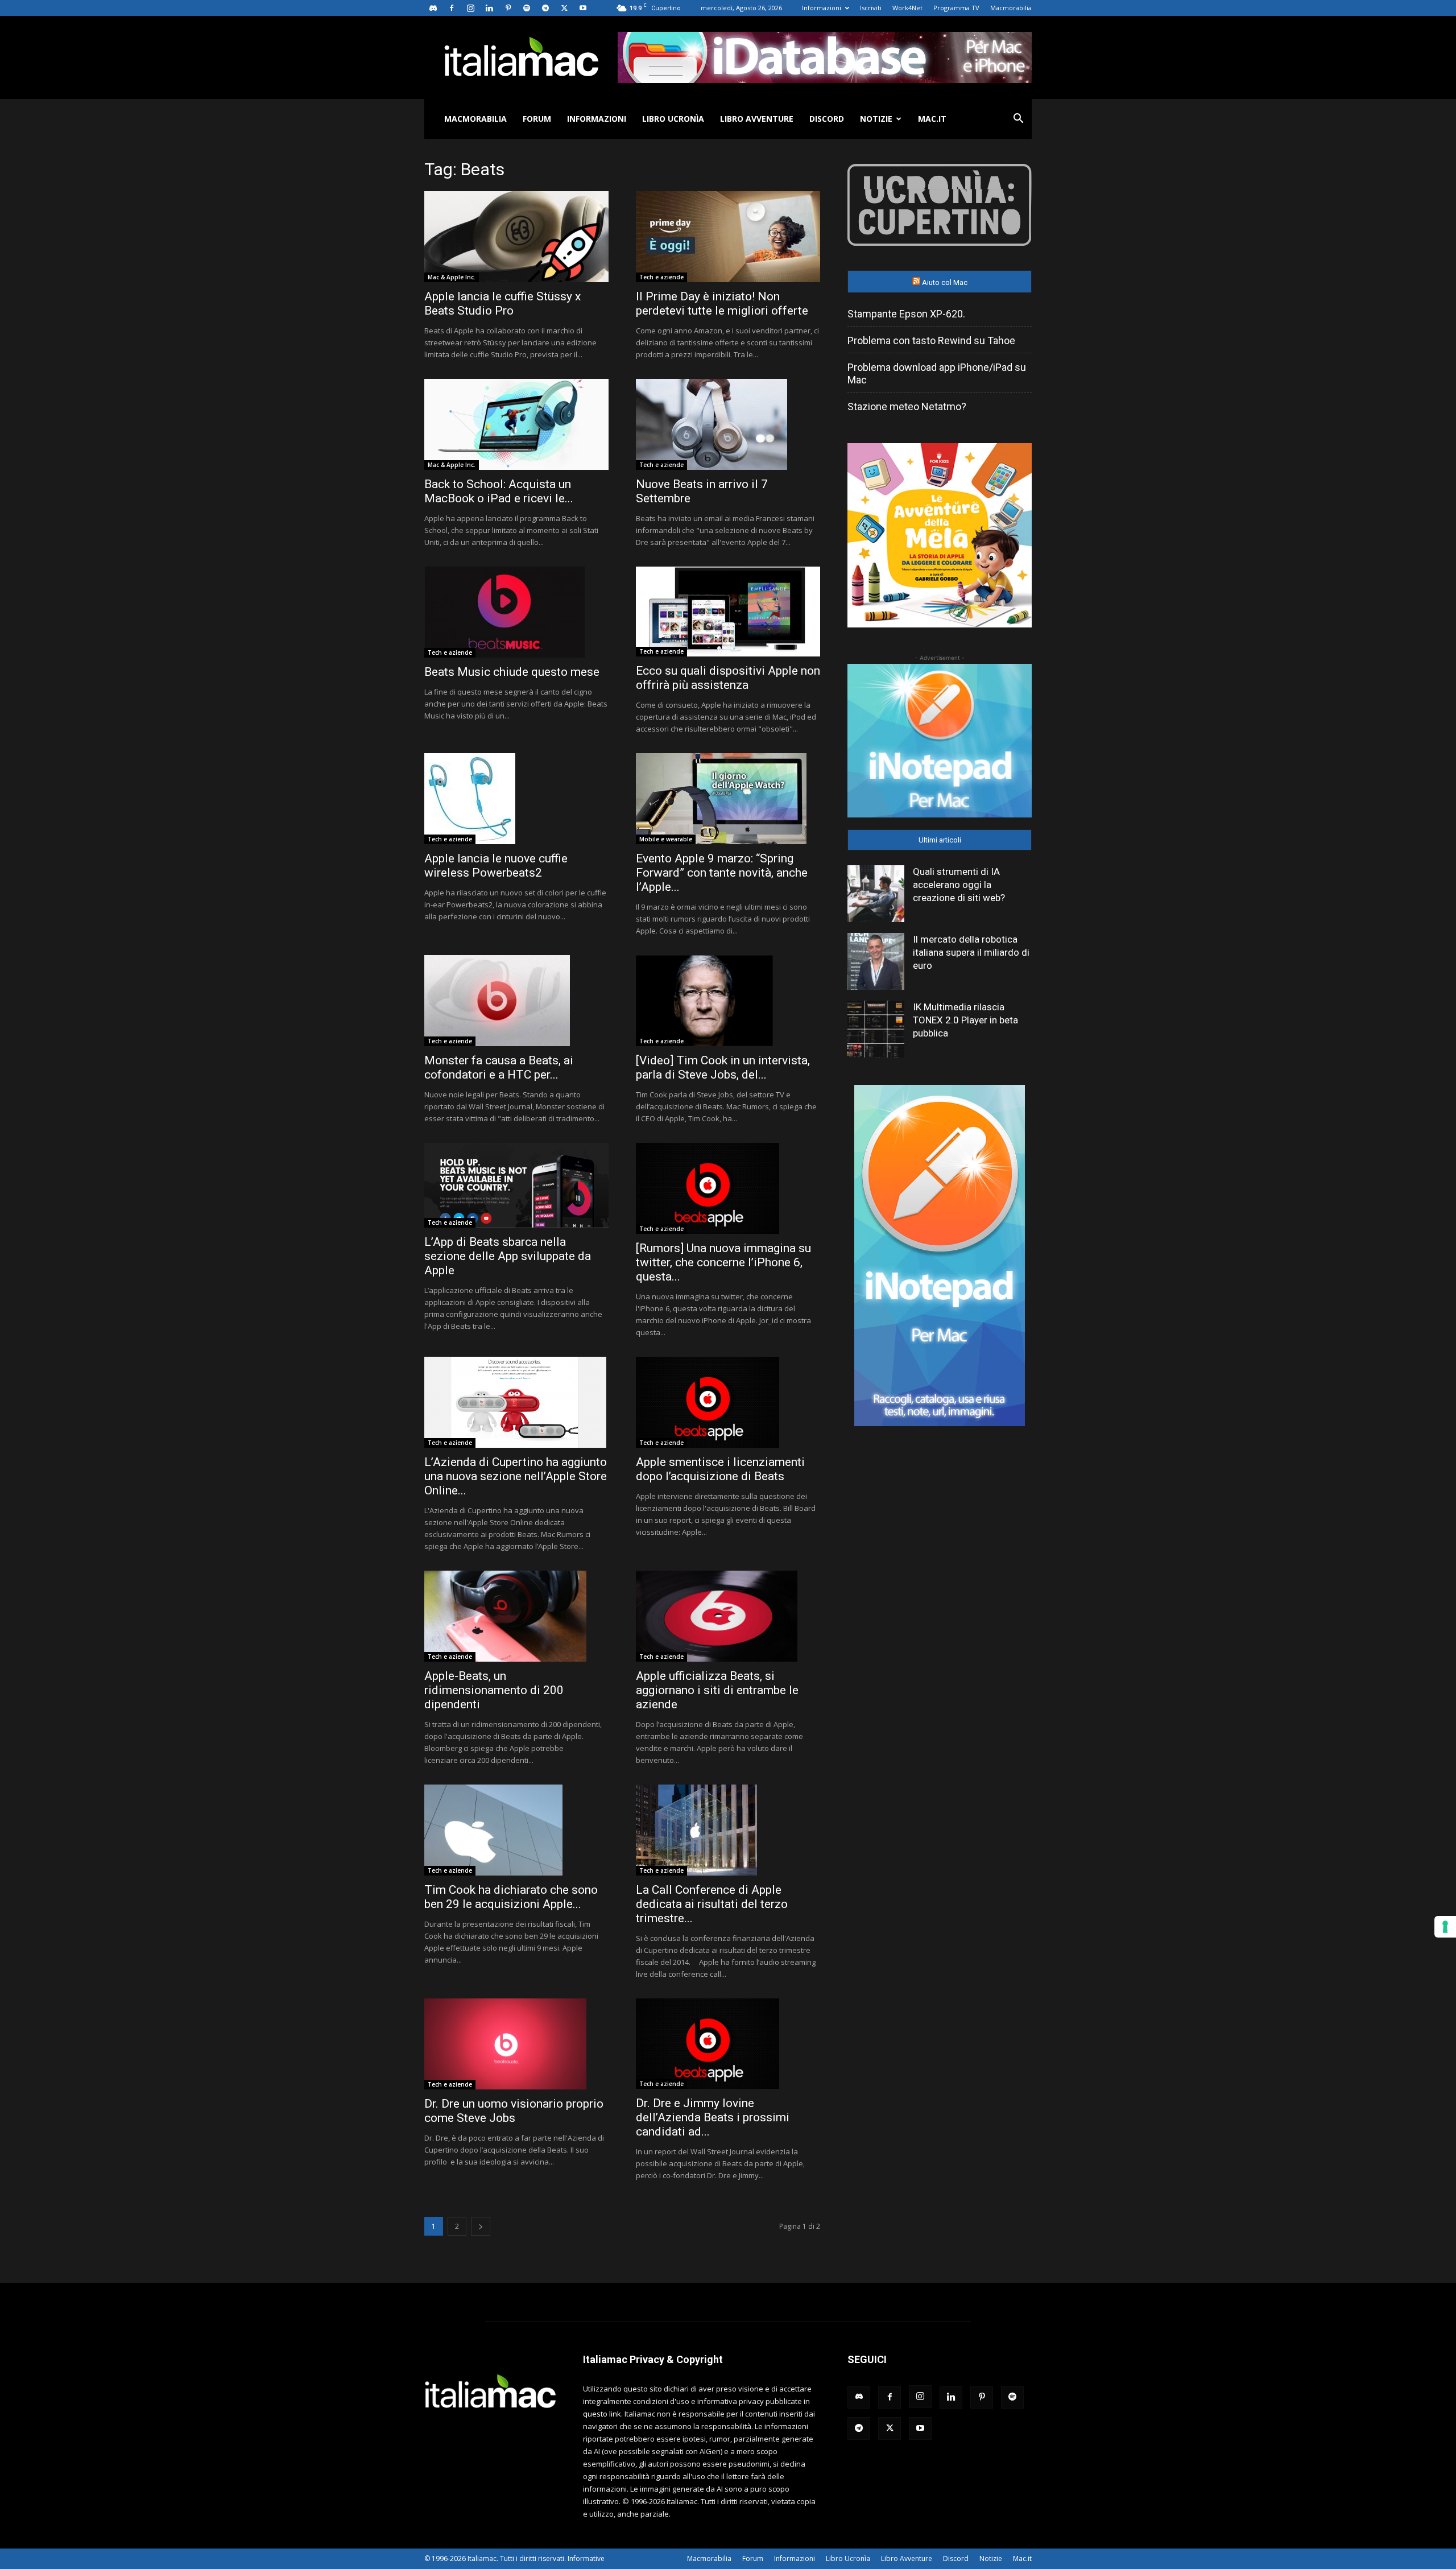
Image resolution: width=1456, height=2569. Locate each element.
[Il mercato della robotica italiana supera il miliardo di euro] (876, 961)
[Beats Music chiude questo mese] (516, 612)
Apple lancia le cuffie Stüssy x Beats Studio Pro (502, 303)
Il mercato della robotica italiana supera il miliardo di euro (971, 952)
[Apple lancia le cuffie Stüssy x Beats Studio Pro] (516, 237)
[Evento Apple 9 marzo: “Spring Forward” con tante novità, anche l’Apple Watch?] (728, 799)
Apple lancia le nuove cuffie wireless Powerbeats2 (496, 866)
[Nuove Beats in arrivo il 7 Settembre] (728, 424)
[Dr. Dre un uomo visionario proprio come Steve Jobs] (516, 2044)
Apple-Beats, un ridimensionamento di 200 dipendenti (494, 1690)
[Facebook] (452, 8)
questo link (602, 2414)
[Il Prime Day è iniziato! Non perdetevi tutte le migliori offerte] (728, 237)
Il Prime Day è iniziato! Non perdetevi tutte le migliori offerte (722, 303)
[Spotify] (527, 8)
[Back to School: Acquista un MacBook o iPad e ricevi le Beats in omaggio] (516, 424)
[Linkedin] (489, 8)
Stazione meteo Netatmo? (907, 406)
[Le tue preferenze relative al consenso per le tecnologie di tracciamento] (1445, 1927)
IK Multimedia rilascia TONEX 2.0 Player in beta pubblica (965, 1020)
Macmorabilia (1011, 8)
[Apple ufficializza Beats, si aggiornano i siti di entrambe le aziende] (728, 1616)
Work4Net (907, 8)
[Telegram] (545, 8)
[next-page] (481, 2226)
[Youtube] (583, 8)
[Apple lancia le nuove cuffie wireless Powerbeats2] (516, 799)
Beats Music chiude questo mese (512, 672)
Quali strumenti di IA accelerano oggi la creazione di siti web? (959, 885)
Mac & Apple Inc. (452, 277)
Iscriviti (871, 8)
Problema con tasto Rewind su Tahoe (931, 340)
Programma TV (956, 8)
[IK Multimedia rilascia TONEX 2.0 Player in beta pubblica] (876, 1029)
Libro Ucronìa (673, 119)
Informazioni (822, 8)
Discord (827, 119)
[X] (564, 8)
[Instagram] (470, 8)
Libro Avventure (757, 119)
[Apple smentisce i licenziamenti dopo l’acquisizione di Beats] (728, 1402)
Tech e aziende (661, 277)
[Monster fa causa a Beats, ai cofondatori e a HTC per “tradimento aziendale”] (516, 1001)
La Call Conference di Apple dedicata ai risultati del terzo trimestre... (712, 1904)
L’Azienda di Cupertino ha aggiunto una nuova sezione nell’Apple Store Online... (516, 1476)
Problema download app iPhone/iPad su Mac (937, 373)
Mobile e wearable (666, 839)
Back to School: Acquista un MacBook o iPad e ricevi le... (499, 491)
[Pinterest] (508, 8)
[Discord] (433, 8)
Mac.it (932, 119)
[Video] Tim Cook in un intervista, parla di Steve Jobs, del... (723, 1067)
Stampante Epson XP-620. (906, 314)
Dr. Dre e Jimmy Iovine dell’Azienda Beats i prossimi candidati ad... (713, 2117)
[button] (1018, 120)
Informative (586, 2558)
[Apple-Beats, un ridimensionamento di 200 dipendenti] (516, 1616)
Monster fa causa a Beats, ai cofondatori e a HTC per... (499, 1067)
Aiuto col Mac (945, 282)
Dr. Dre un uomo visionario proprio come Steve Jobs (514, 2111)
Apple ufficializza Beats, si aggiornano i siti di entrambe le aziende (717, 1690)
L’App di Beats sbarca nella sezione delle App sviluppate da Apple (508, 1256)
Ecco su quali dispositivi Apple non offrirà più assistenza (728, 678)
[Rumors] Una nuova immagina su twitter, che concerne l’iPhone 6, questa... (723, 1262)
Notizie (876, 119)
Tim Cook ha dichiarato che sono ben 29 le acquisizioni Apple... (511, 1897)
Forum (537, 119)
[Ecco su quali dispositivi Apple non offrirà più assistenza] (728, 612)
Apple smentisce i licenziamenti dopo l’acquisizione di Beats (720, 1469)
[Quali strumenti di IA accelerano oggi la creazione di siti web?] (876, 894)
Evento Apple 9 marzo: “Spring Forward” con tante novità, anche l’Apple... (722, 873)
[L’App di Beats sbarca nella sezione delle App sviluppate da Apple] (516, 1185)
